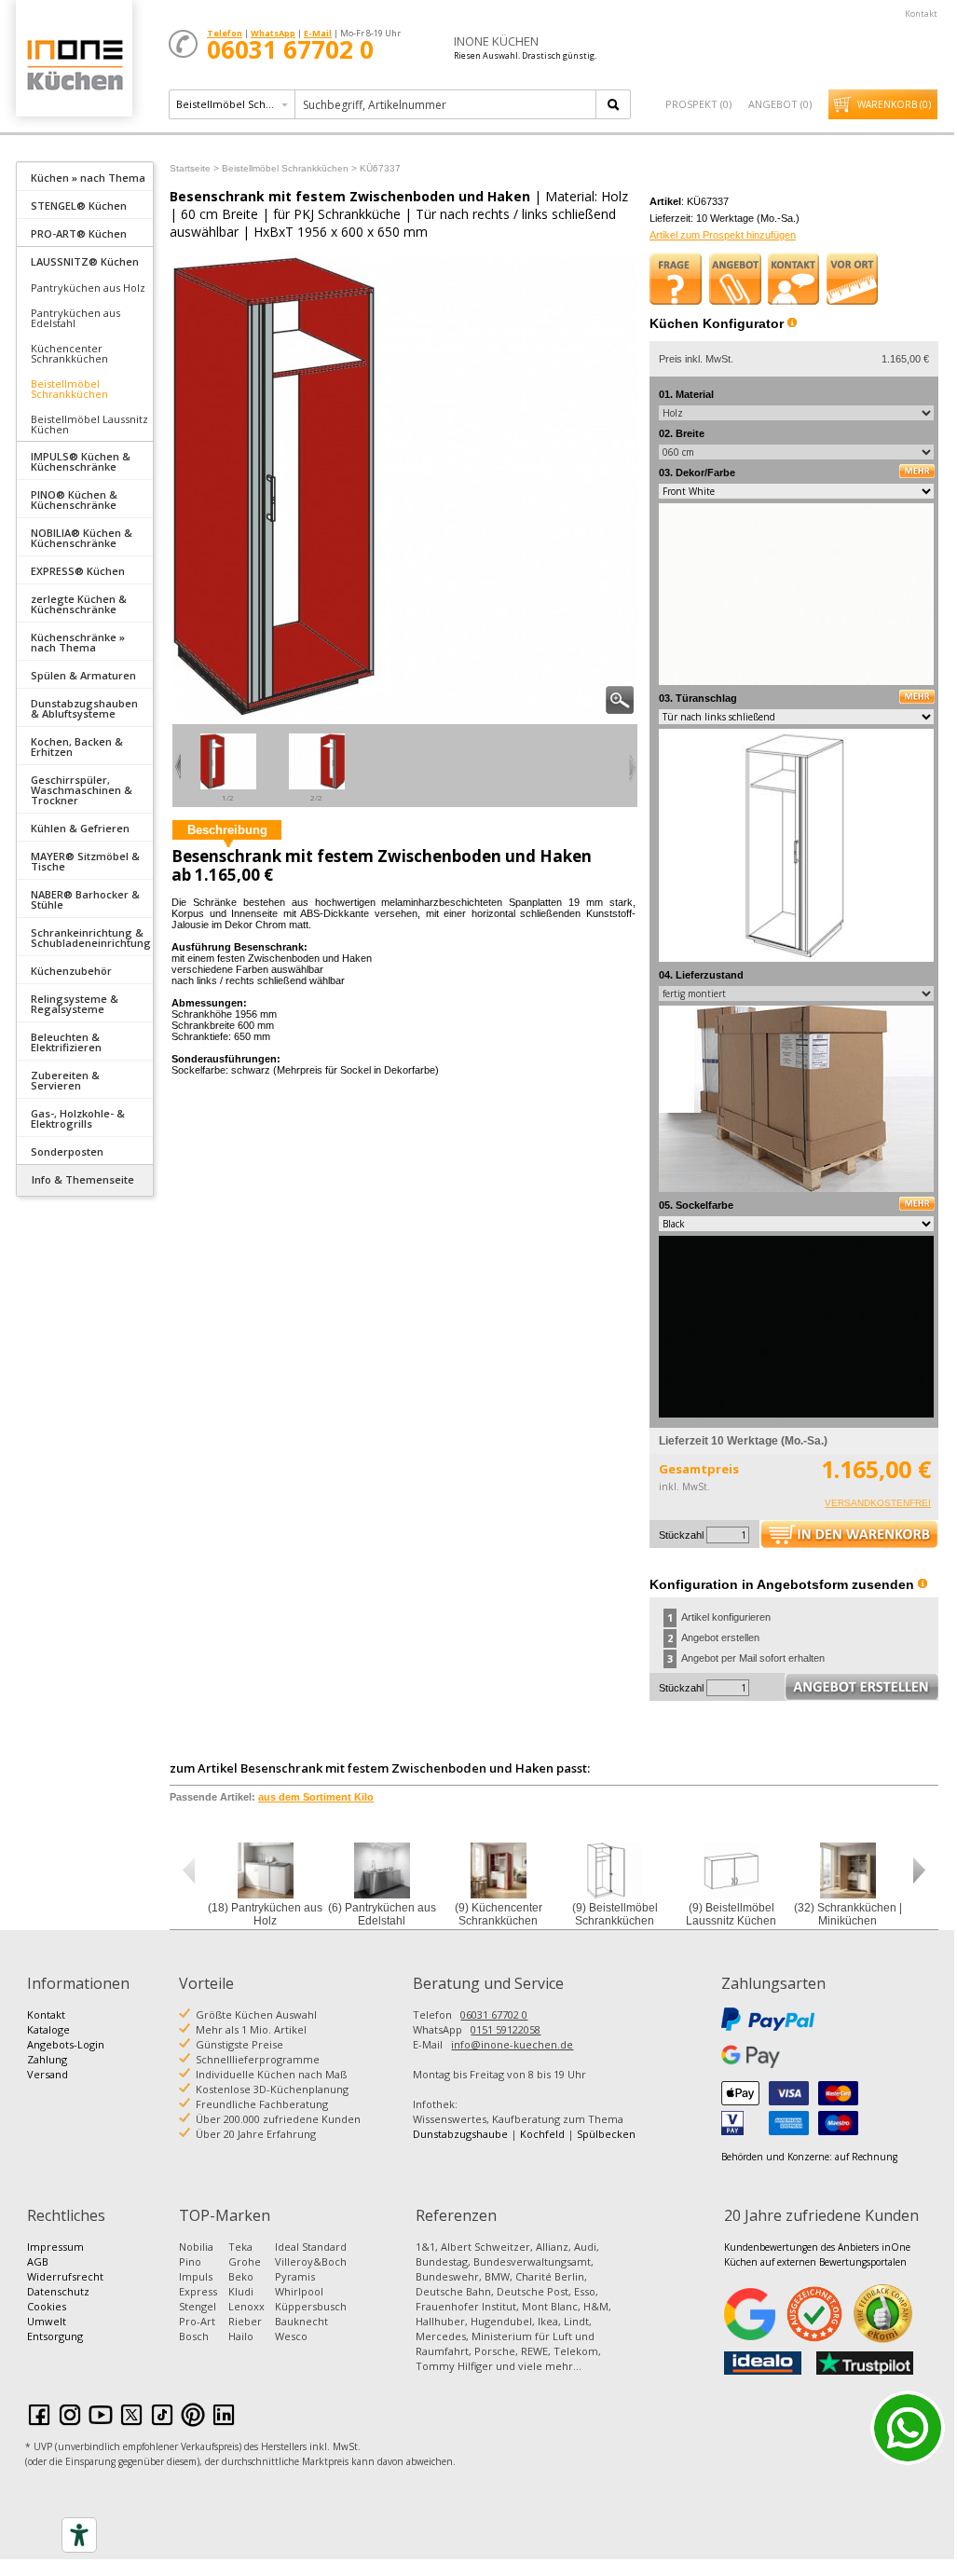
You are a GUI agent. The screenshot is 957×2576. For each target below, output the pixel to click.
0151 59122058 (506, 2029)
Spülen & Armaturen (83, 675)
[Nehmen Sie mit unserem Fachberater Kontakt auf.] (794, 279)
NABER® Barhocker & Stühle (85, 899)
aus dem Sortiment (316, 1797)
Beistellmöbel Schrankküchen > (289, 168)
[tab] (85, 176)
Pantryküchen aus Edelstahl (75, 318)
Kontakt (921, 14)
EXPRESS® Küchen (78, 571)
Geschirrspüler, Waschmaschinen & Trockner (82, 790)
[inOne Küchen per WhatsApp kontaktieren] (908, 2428)
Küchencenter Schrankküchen (69, 353)
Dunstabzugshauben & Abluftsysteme (84, 708)
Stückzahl (681, 1535)
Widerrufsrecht (65, 2276)
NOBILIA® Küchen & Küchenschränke (82, 538)
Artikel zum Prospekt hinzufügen (723, 235)
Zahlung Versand (48, 2067)
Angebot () (780, 104)
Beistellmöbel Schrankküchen (69, 389)
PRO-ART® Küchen (79, 233)
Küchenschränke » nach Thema (78, 642)
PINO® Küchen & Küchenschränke (74, 500)
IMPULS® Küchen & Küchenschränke (81, 461)
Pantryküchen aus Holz (88, 288)
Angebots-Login (66, 2044)
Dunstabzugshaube (460, 2134)
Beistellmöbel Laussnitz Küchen (89, 424)
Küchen (74, 65)
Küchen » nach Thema (88, 178)
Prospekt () (698, 104)
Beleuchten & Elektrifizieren (66, 1042)
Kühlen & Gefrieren (80, 828)
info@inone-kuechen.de (512, 2044)
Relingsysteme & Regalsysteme (75, 1004)
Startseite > (194, 168)
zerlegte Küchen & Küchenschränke (79, 604)
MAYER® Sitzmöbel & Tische (85, 861)
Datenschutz (58, 2291)
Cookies (47, 2306)
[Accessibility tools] (79, 2535)
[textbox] (447, 104)
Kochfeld (542, 2134)
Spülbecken (606, 2134)
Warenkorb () (894, 104)
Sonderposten (67, 1151)
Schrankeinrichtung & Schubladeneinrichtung (91, 938)
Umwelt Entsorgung (55, 2329)
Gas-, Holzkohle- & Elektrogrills (78, 1118)
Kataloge (48, 2029)
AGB (38, 2261)
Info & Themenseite (83, 1179)
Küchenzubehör (71, 971)
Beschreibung (227, 830)
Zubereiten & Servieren (65, 1080)
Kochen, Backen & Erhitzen (77, 747)
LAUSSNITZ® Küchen (85, 261)
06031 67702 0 (494, 2014)
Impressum (55, 2247)
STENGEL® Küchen (79, 206)
